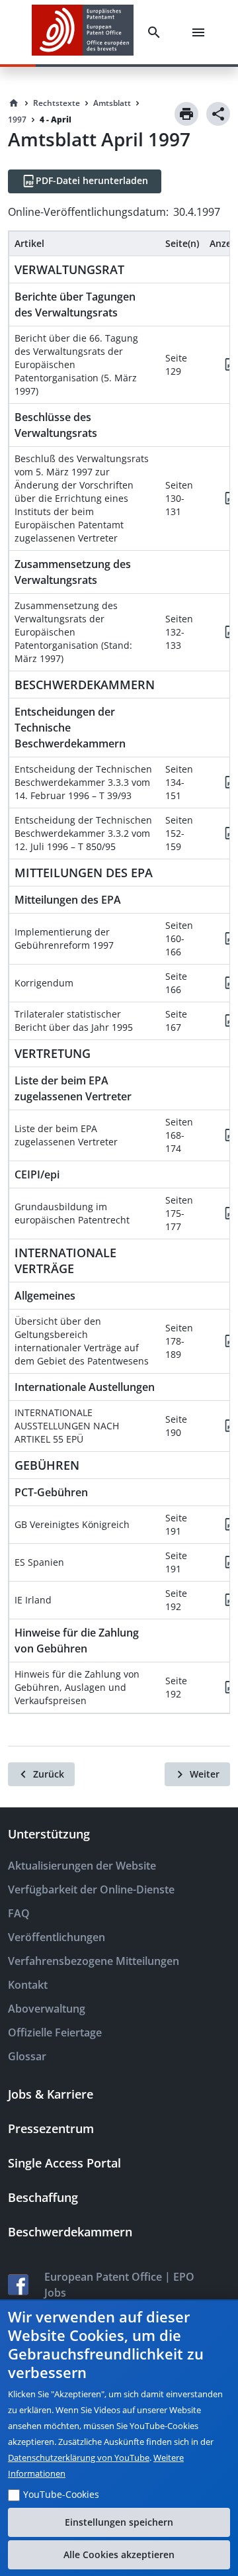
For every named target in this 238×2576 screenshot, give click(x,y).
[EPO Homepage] (83, 32)
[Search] (157, 32)
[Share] (218, 114)
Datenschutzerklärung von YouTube (79, 2457)
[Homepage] (14, 103)
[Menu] (201, 32)
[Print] (186, 114)
